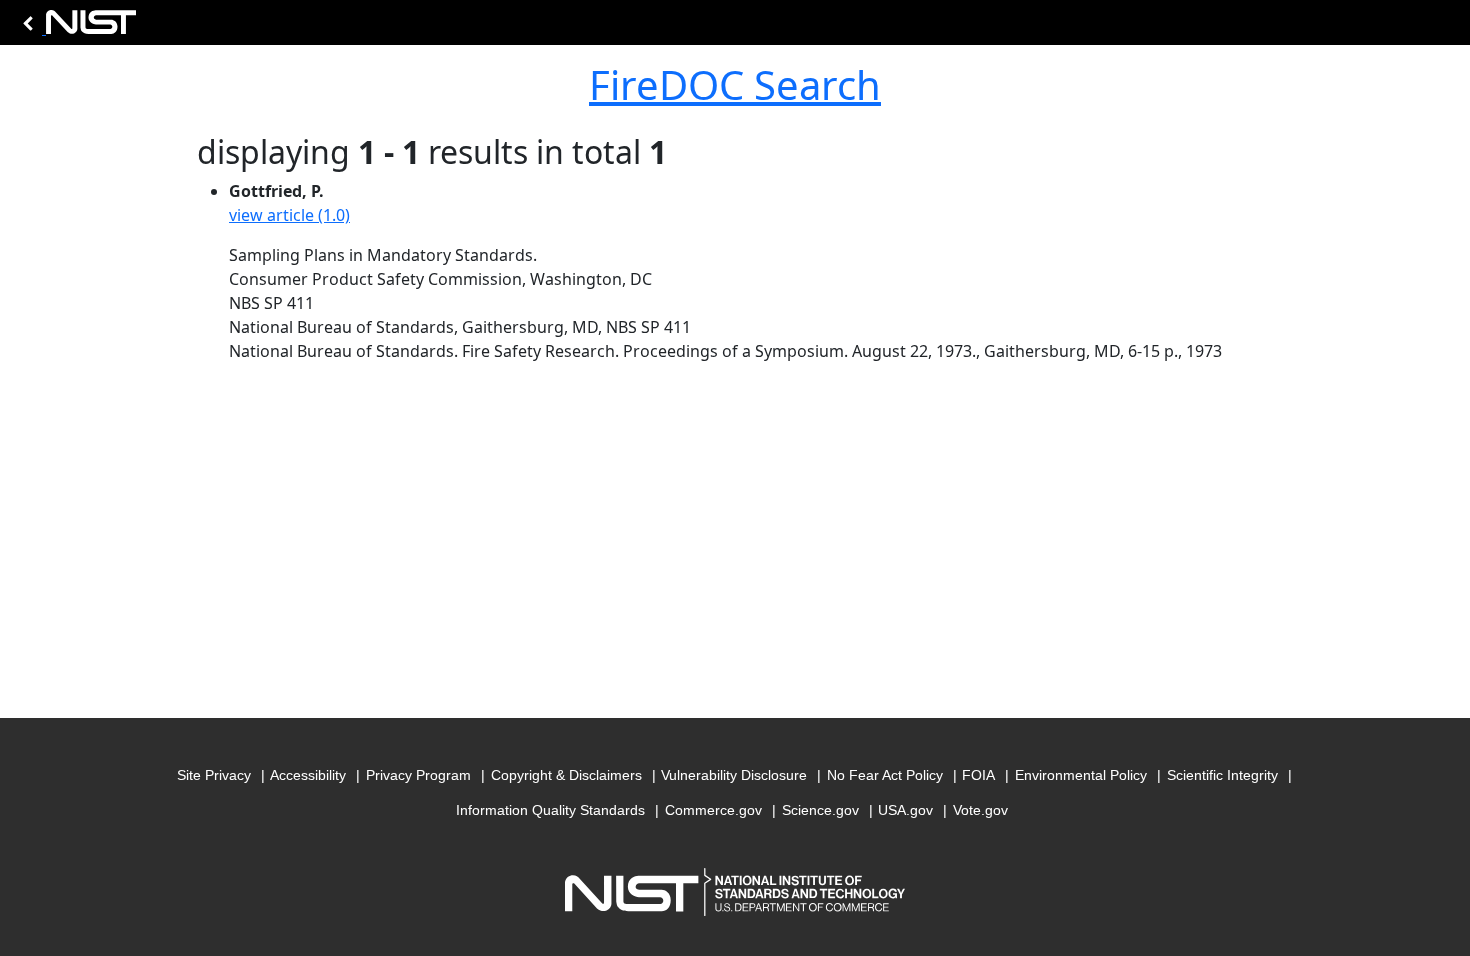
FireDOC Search (735, 84)
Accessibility (308, 775)
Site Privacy (214, 775)
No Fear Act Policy (885, 775)
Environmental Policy (1081, 775)
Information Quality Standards (550, 810)
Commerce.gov (713, 810)
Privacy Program (418, 775)
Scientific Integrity (1222, 775)
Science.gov (820, 810)
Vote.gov (980, 810)
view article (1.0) (289, 215)
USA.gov (905, 810)
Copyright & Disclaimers (566, 775)
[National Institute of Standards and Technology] (76, 27)
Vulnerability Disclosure (734, 775)
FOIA (978, 775)
